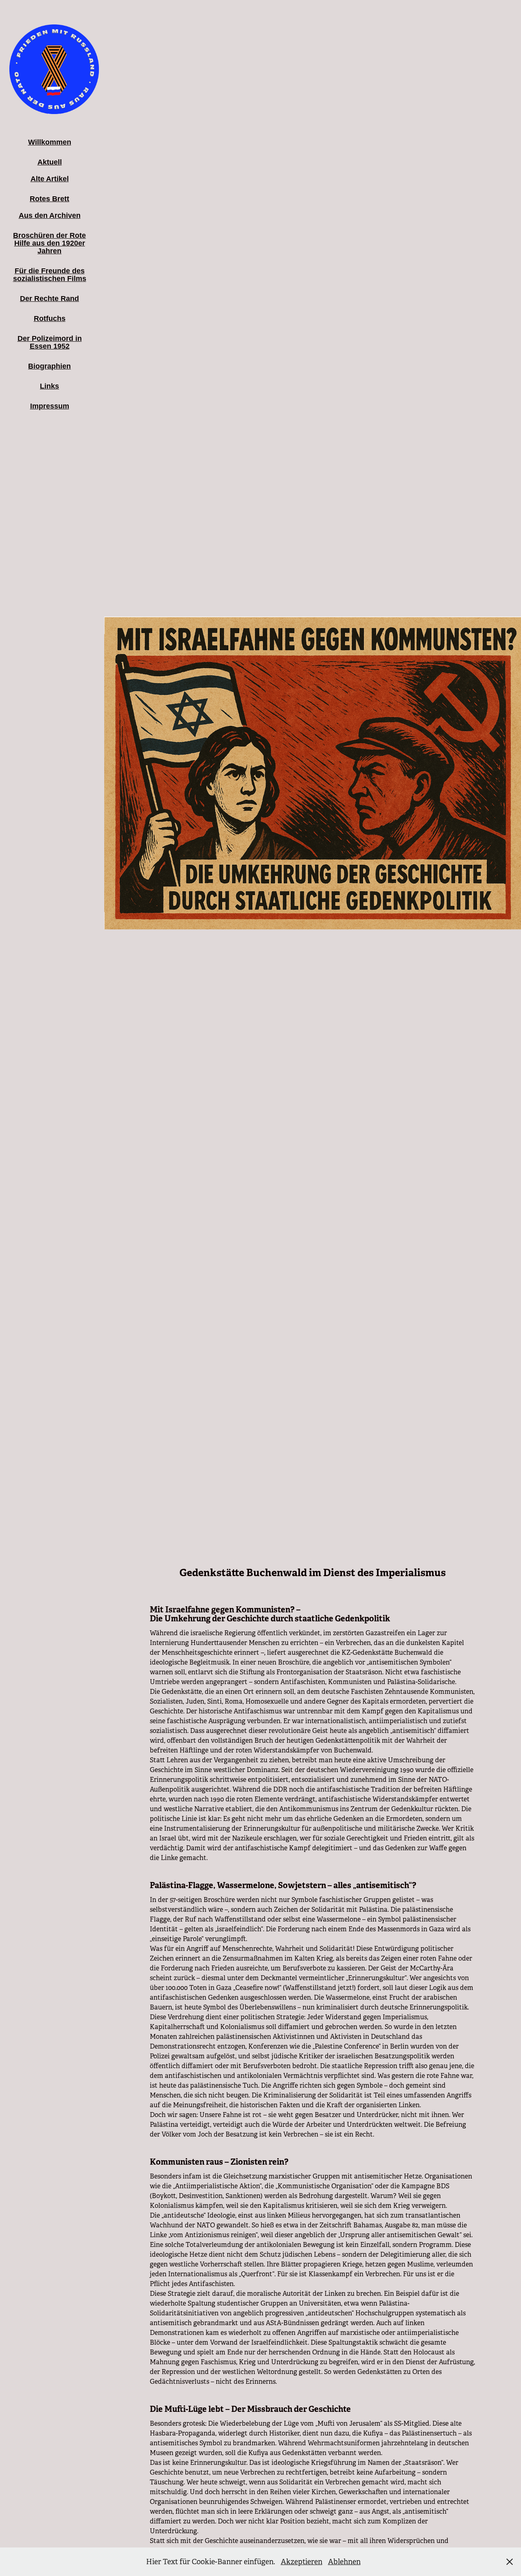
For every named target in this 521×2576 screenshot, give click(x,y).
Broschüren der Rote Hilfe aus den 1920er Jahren (49, 243)
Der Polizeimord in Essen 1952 (50, 342)
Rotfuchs (50, 318)
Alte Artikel (50, 179)
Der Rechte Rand (49, 299)
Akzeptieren (302, 2562)
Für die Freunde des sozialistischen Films (50, 275)
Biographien (49, 366)
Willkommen (50, 142)
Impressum (50, 406)
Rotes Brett (49, 199)
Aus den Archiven (50, 215)
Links (49, 386)
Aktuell (50, 162)
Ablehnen (344, 2562)
